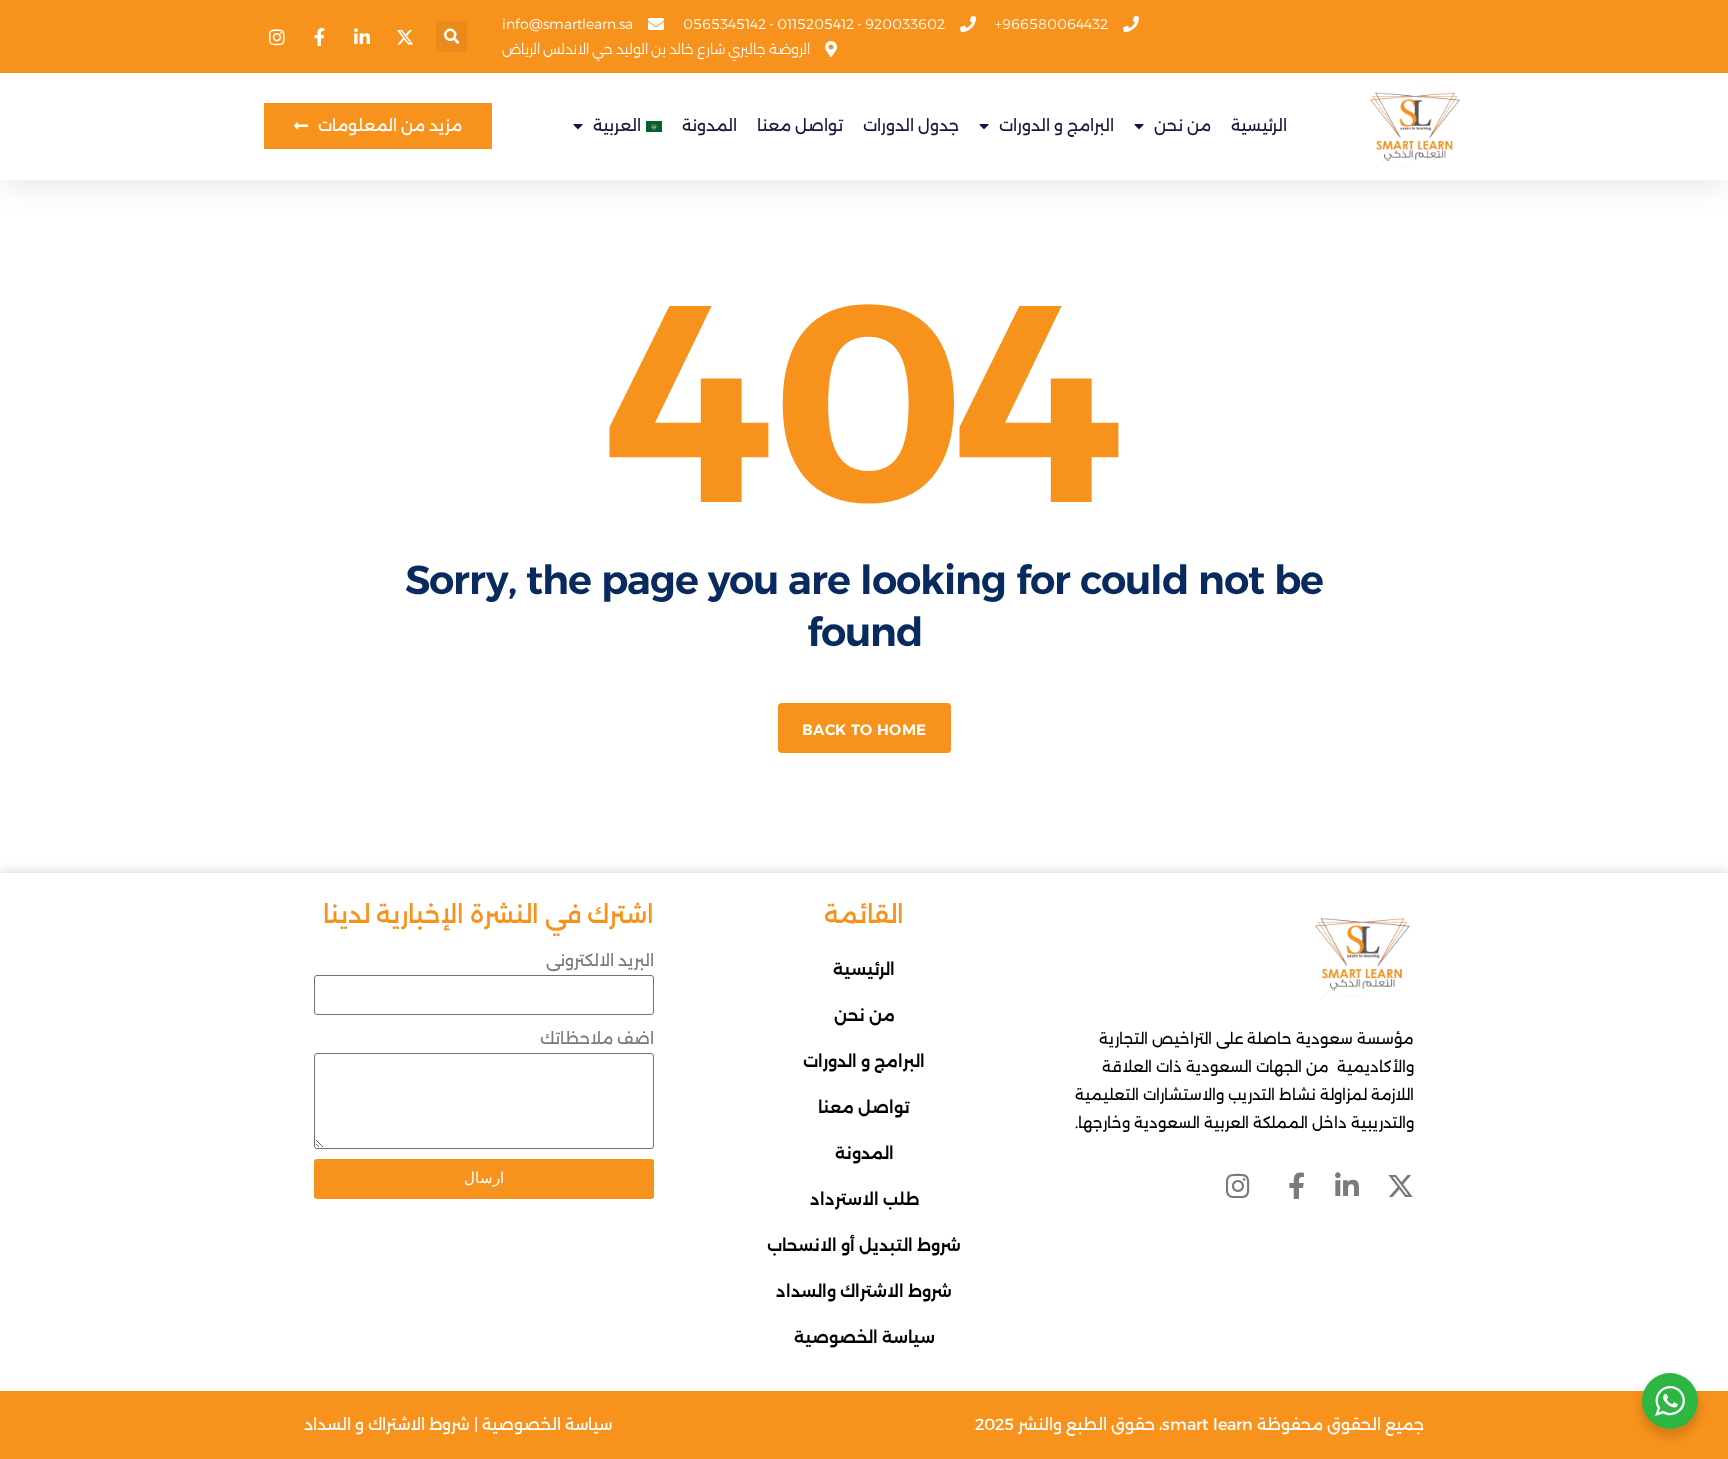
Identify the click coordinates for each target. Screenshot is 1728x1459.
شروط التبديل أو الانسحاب (864, 1245)
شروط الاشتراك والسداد (864, 1291)
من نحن (1182, 125)
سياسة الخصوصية (864, 1337)
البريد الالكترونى (600, 960)
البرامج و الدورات (1056, 125)
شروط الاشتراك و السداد (387, 1424)
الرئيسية (1259, 125)
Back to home (864, 729)
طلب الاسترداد (864, 1199)
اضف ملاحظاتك (597, 1038)
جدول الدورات (911, 125)
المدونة (709, 125)
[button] (451, 36)
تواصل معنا (800, 125)
